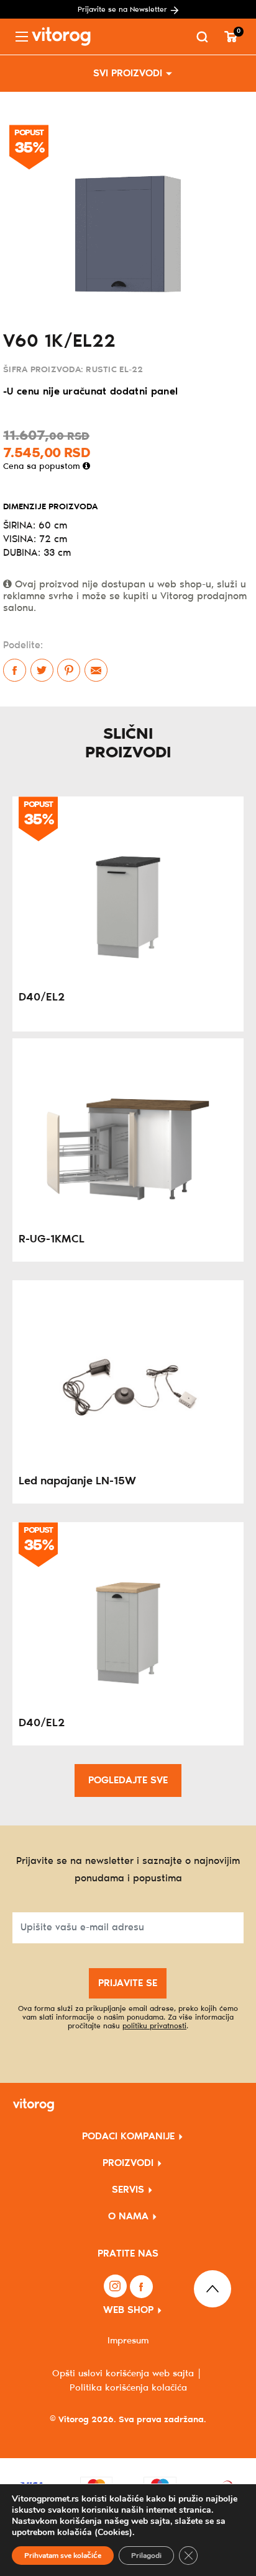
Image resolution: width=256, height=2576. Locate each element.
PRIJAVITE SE (128, 1983)
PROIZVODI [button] (128, 2163)
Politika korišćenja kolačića (128, 2388)
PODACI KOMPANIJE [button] (128, 2137)
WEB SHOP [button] (128, 2310)
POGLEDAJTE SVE (128, 1780)
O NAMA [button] (128, 2217)
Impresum (128, 2341)
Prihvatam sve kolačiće (63, 2556)
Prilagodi (146, 2556)
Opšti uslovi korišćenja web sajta (123, 2374)
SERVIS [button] (128, 2190)
